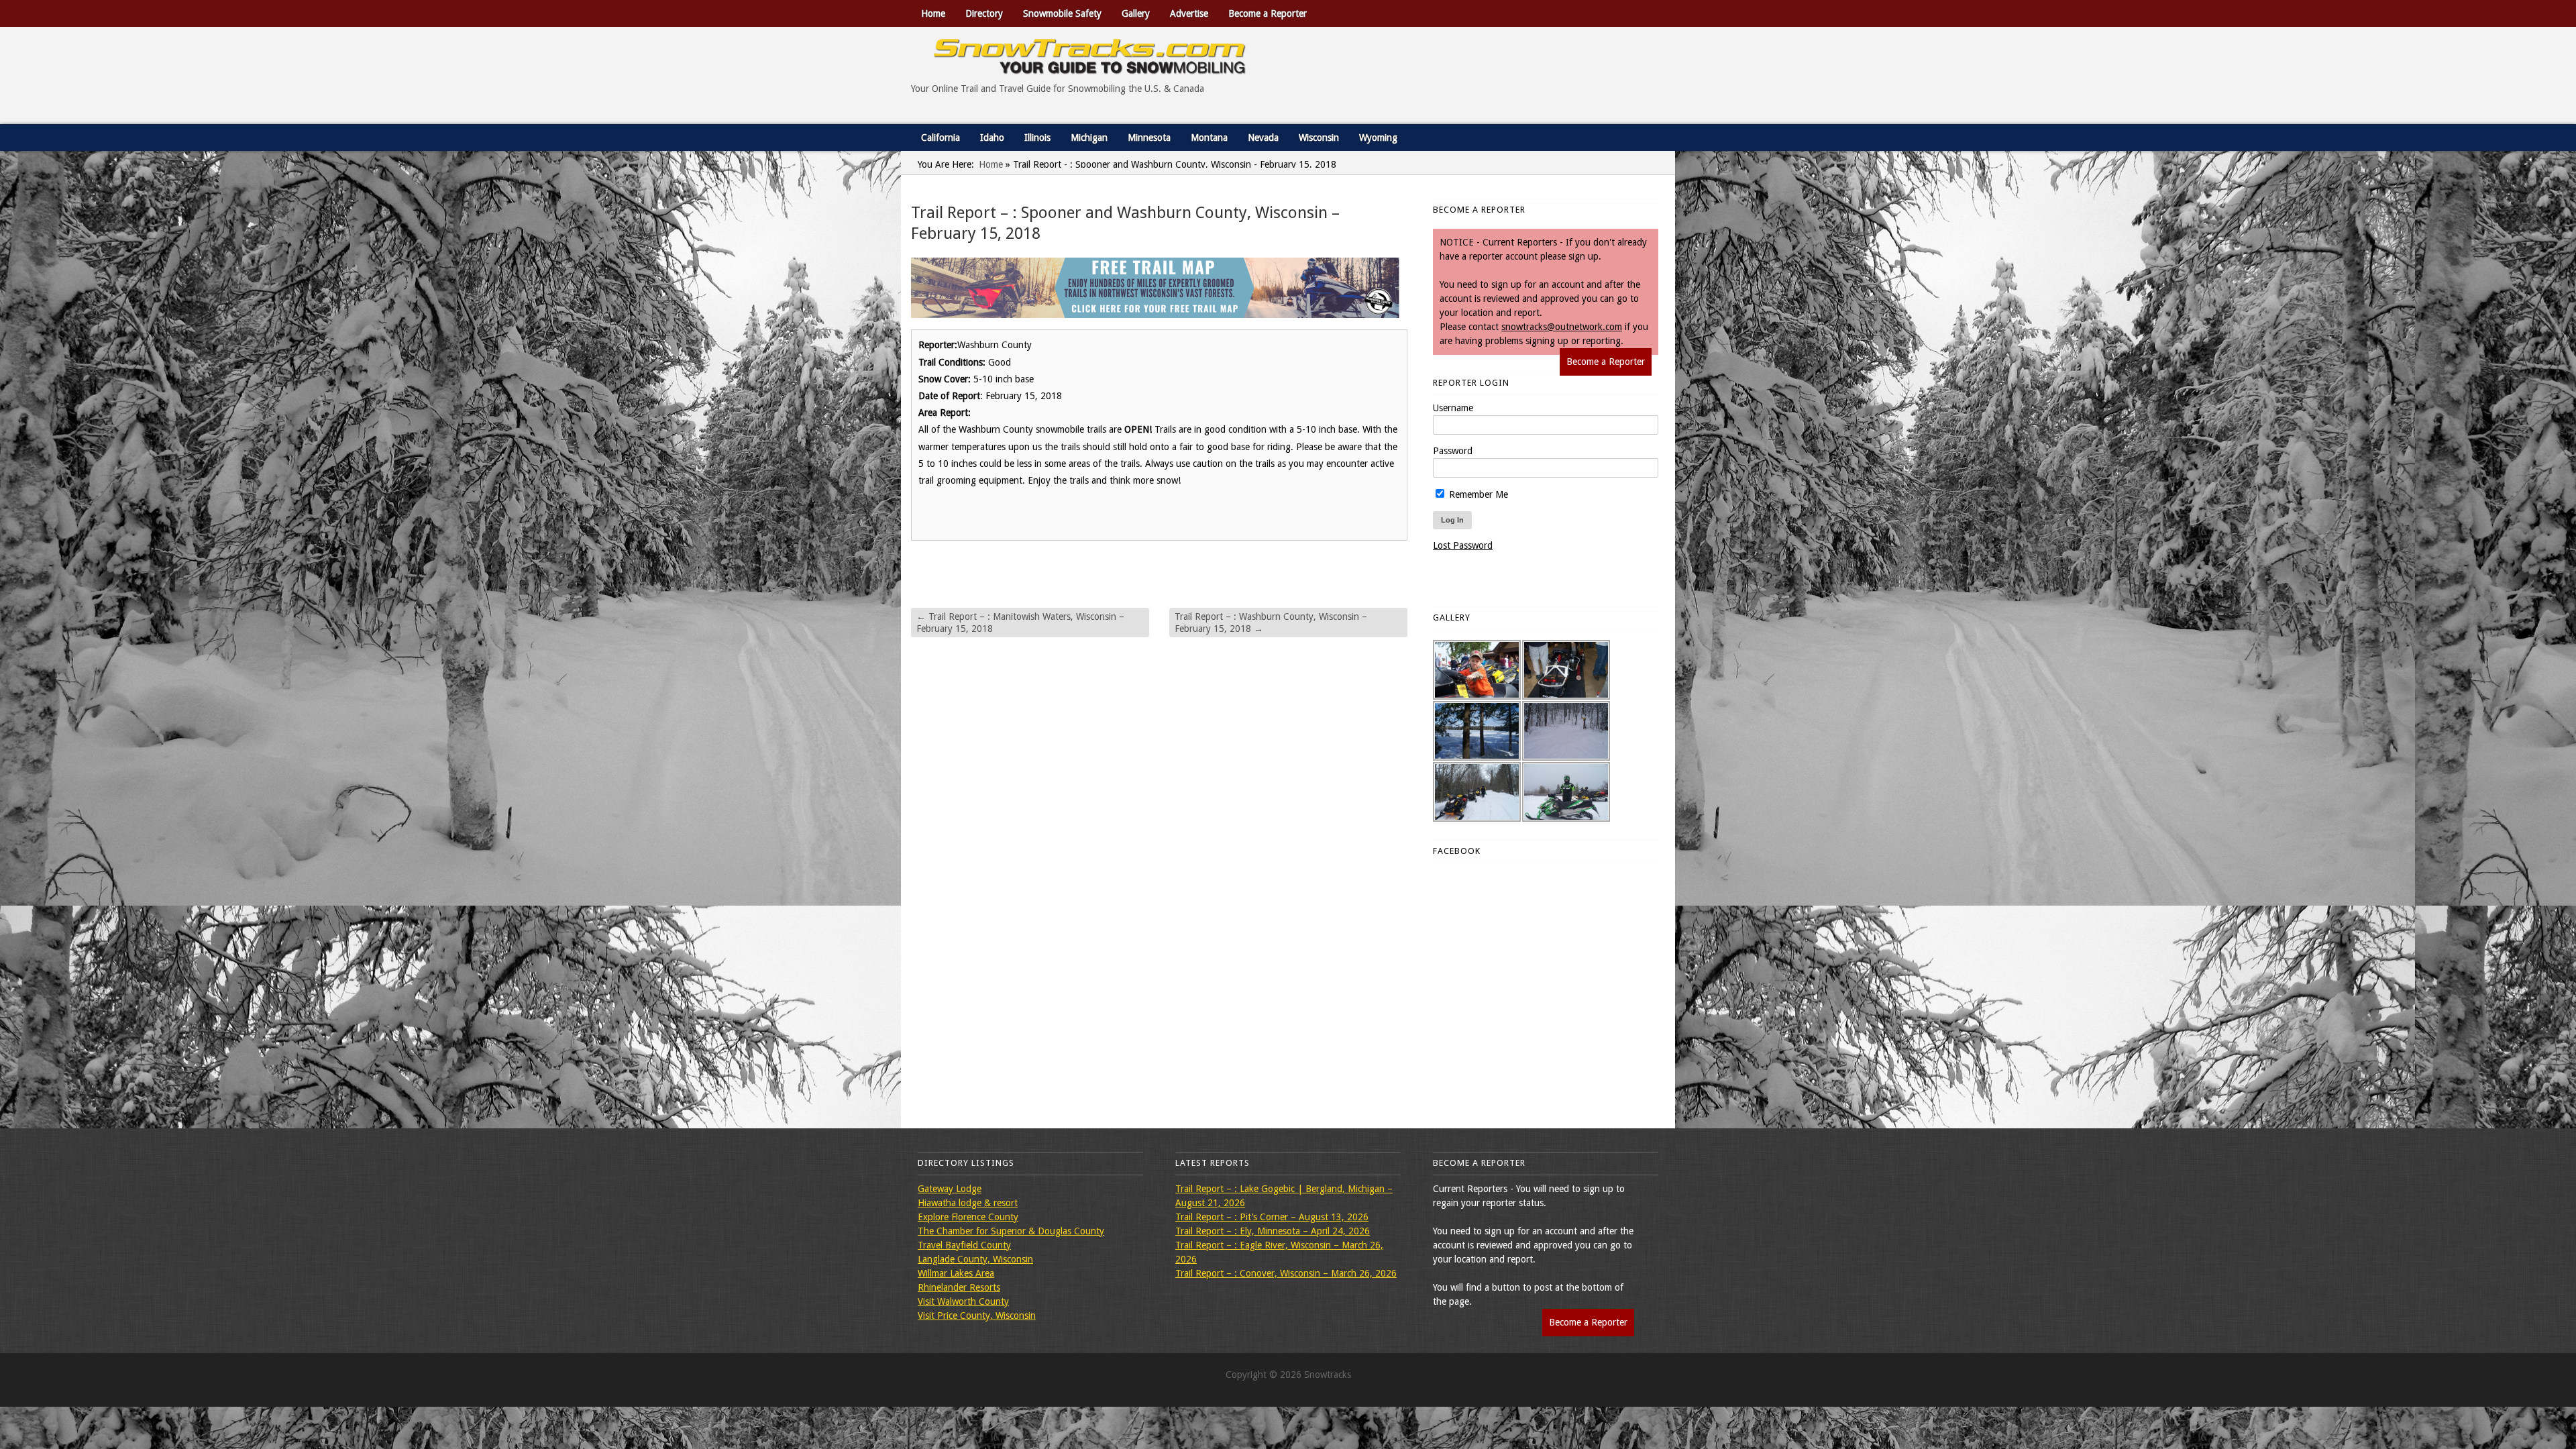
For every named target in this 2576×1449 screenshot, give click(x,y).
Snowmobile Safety (1062, 13)
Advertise (1189, 13)
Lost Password (1463, 545)
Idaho (992, 138)
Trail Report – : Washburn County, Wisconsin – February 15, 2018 (1271, 623)
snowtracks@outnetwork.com (1562, 327)
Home (933, 13)
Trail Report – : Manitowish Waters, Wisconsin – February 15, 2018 (1020, 623)
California (941, 138)
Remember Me (1477, 494)
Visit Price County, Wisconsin (977, 1316)
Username (1453, 408)
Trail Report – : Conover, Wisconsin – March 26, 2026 (1286, 1273)
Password (1453, 451)
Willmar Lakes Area (956, 1273)
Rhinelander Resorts (959, 1287)
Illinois (1037, 138)
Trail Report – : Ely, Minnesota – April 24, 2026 (1273, 1231)
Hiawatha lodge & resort (968, 1203)
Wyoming (1378, 138)
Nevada (1263, 138)
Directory (984, 13)
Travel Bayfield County (964, 1245)
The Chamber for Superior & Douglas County (1011, 1231)
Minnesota (1149, 138)
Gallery (1136, 13)
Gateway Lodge (950, 1189)
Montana (1209, 138)
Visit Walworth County (963, 1301)
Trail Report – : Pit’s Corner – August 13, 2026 (1272, 1217)
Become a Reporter (1268, 13)
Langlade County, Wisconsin (975, 1259)
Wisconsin (1319, 138)
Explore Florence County (968, 1217)
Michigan (1089, 138)
